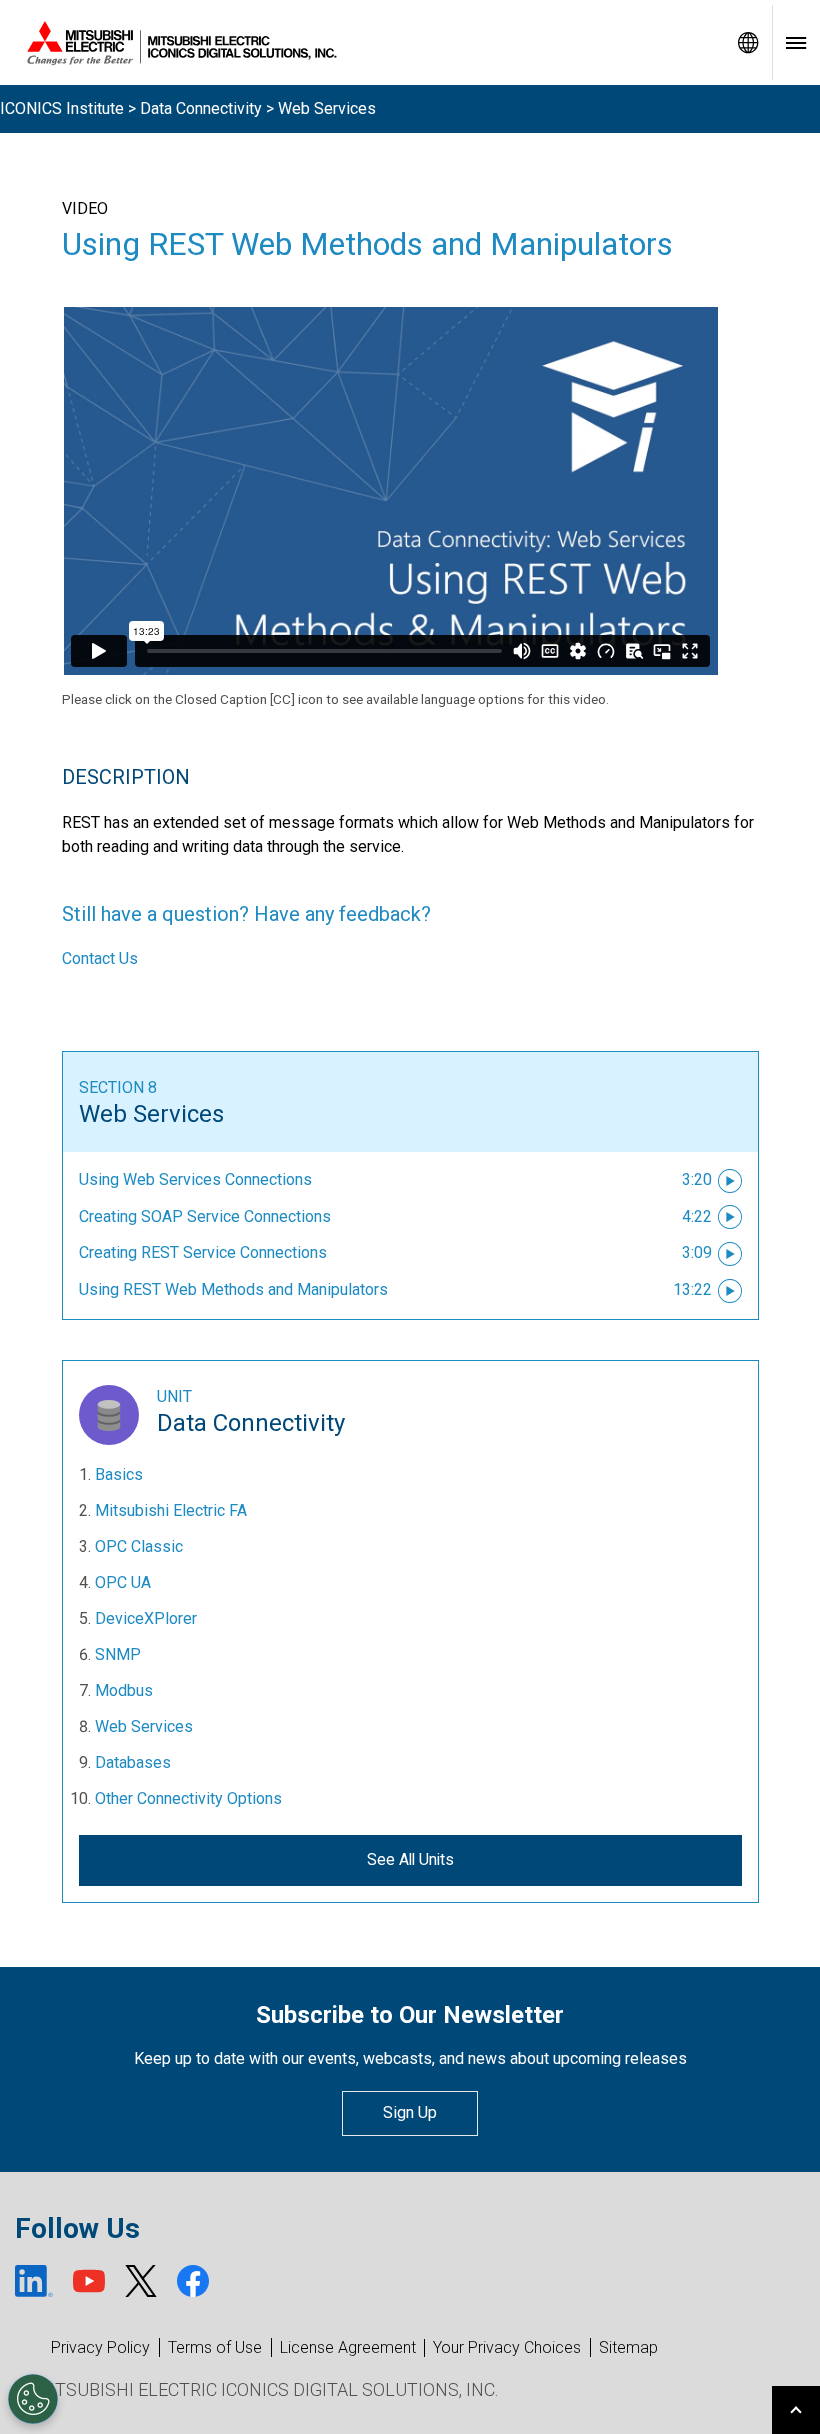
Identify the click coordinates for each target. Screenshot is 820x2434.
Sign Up (410, 2112)
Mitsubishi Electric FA (171, 1510)
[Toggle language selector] (748, 42)
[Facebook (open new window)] (193, 2281)
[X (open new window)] (141, 2281)
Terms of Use (215, 2347)
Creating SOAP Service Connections (205, 1216)
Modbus (124, 1690)
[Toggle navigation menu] (796, 42)
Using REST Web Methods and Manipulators (233, 1289)
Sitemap (628, 2347)
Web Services (151, 1114)
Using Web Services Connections (195, 1179)
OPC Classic (139, 1546)
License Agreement (348, 2347)
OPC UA (123, 1582)
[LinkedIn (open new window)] (34, 2281)
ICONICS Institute (62, 108)
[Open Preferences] (33, 2399)
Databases (133, 1762)
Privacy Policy (100, 2347)
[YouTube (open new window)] (89, 2281)
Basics (119, 1474)
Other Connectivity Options (188, 1798)
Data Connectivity (201, 108)
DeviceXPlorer (146, 1618)
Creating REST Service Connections (203, 1252)
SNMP (118, 1654)
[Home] (362, 43)
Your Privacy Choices (507, 2348)
